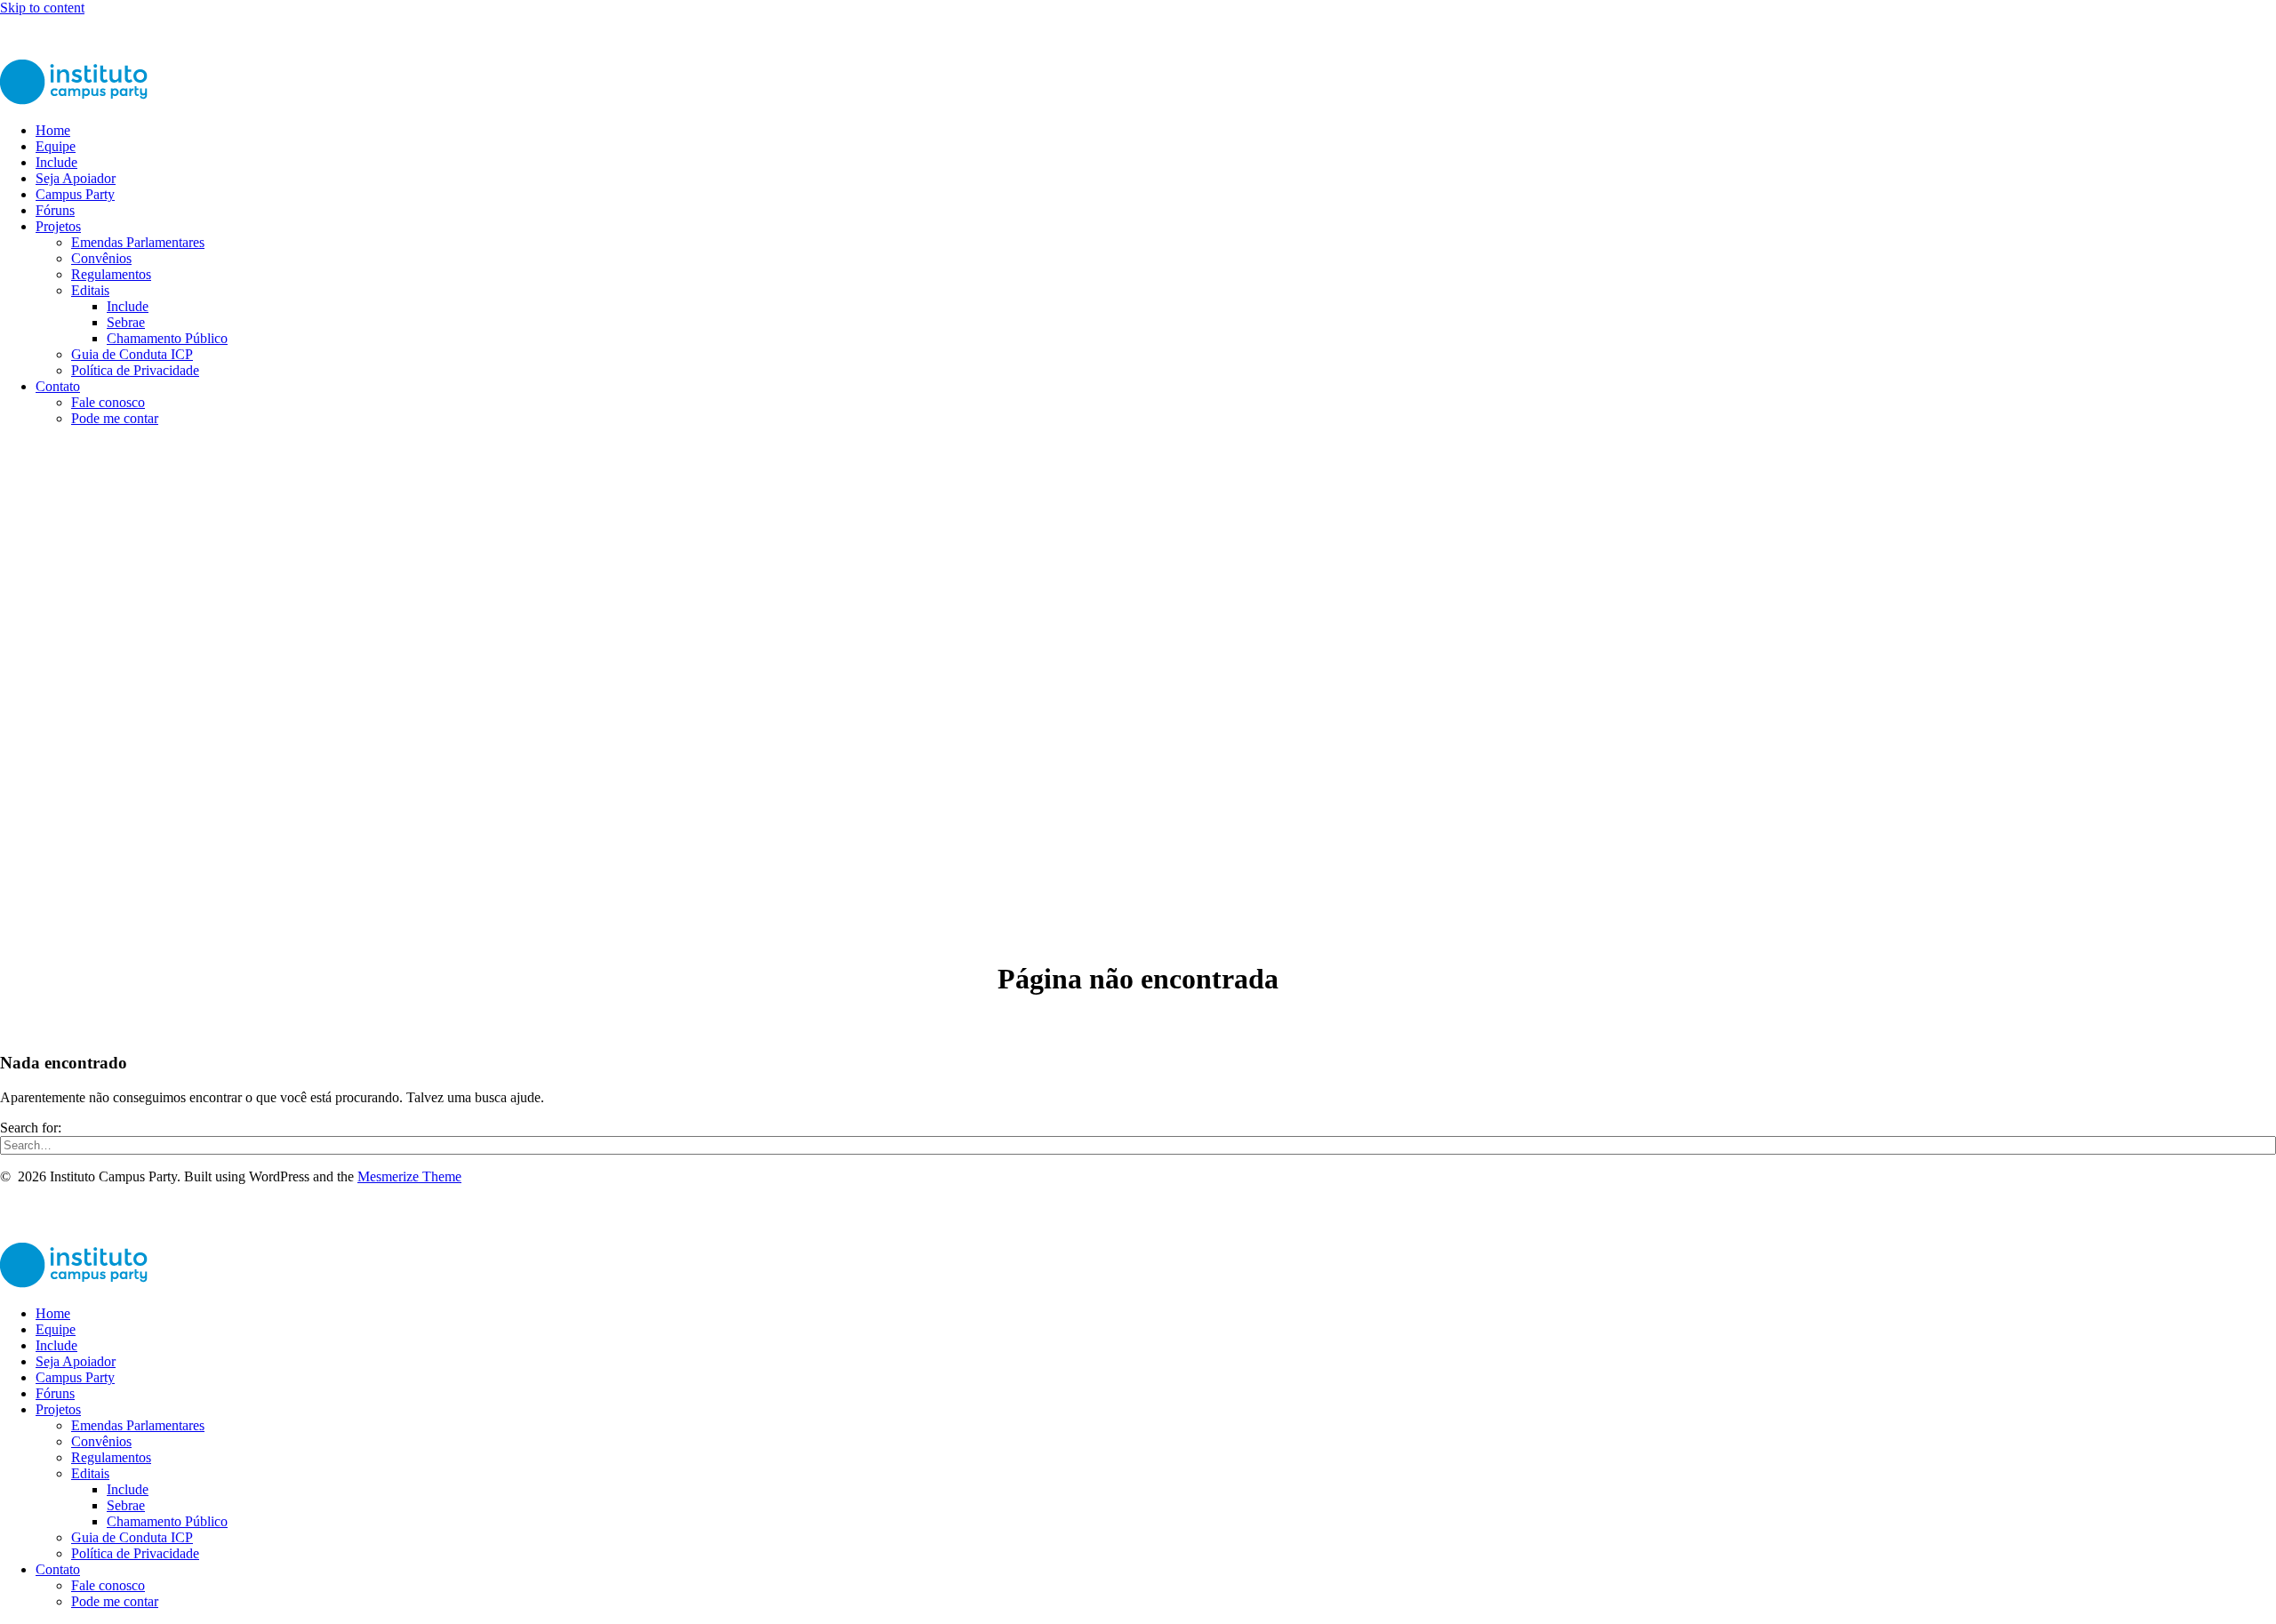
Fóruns (55, 210)
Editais (90, 290)
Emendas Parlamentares (138, 242)
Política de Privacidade (135, 370)
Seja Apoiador (76, 178)
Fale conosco (108, 402)
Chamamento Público (167, 338)
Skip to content (42, 8)
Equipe (56, 146)
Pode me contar (115, 418)
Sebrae (126, 322)
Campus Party (75, 194)
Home (53, 130)
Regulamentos (111, 274)
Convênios (101, 258)
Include (56, 162)
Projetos (58, 226)
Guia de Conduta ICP (132, 354)
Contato (58, 386)
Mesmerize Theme (409, 1176)
